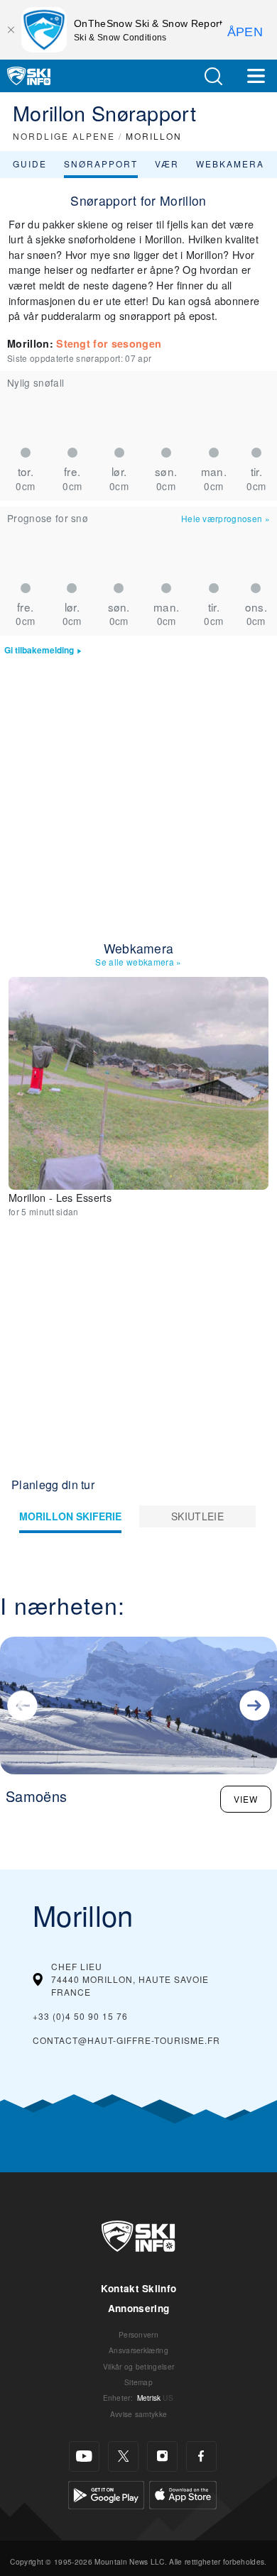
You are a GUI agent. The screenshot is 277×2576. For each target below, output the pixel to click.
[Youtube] (84, 2456)
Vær (167, 164)
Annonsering (139, 2308)
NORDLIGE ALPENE (64, 136)
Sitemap (138, 2382)
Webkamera (230, 164)
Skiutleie (197, 1516)
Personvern (138, 2334)
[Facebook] (201, 2456)
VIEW (246, 1799)
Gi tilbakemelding (39, 650)
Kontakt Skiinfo (139, 2288)
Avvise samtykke (139, 2414)
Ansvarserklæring (138, 2350)
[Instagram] (162, 2456)
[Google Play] (106, 2493)
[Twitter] (123, 2456)
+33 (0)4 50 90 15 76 (80, 2016)
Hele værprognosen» (226, 518)
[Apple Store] (183, 2493)
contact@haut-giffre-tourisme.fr (126, 2040)
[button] (213, 76)
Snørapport (101, 164)
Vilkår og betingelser (139, 2366)
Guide (30, 164)
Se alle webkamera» (138, 962)
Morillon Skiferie (70, 1516)
